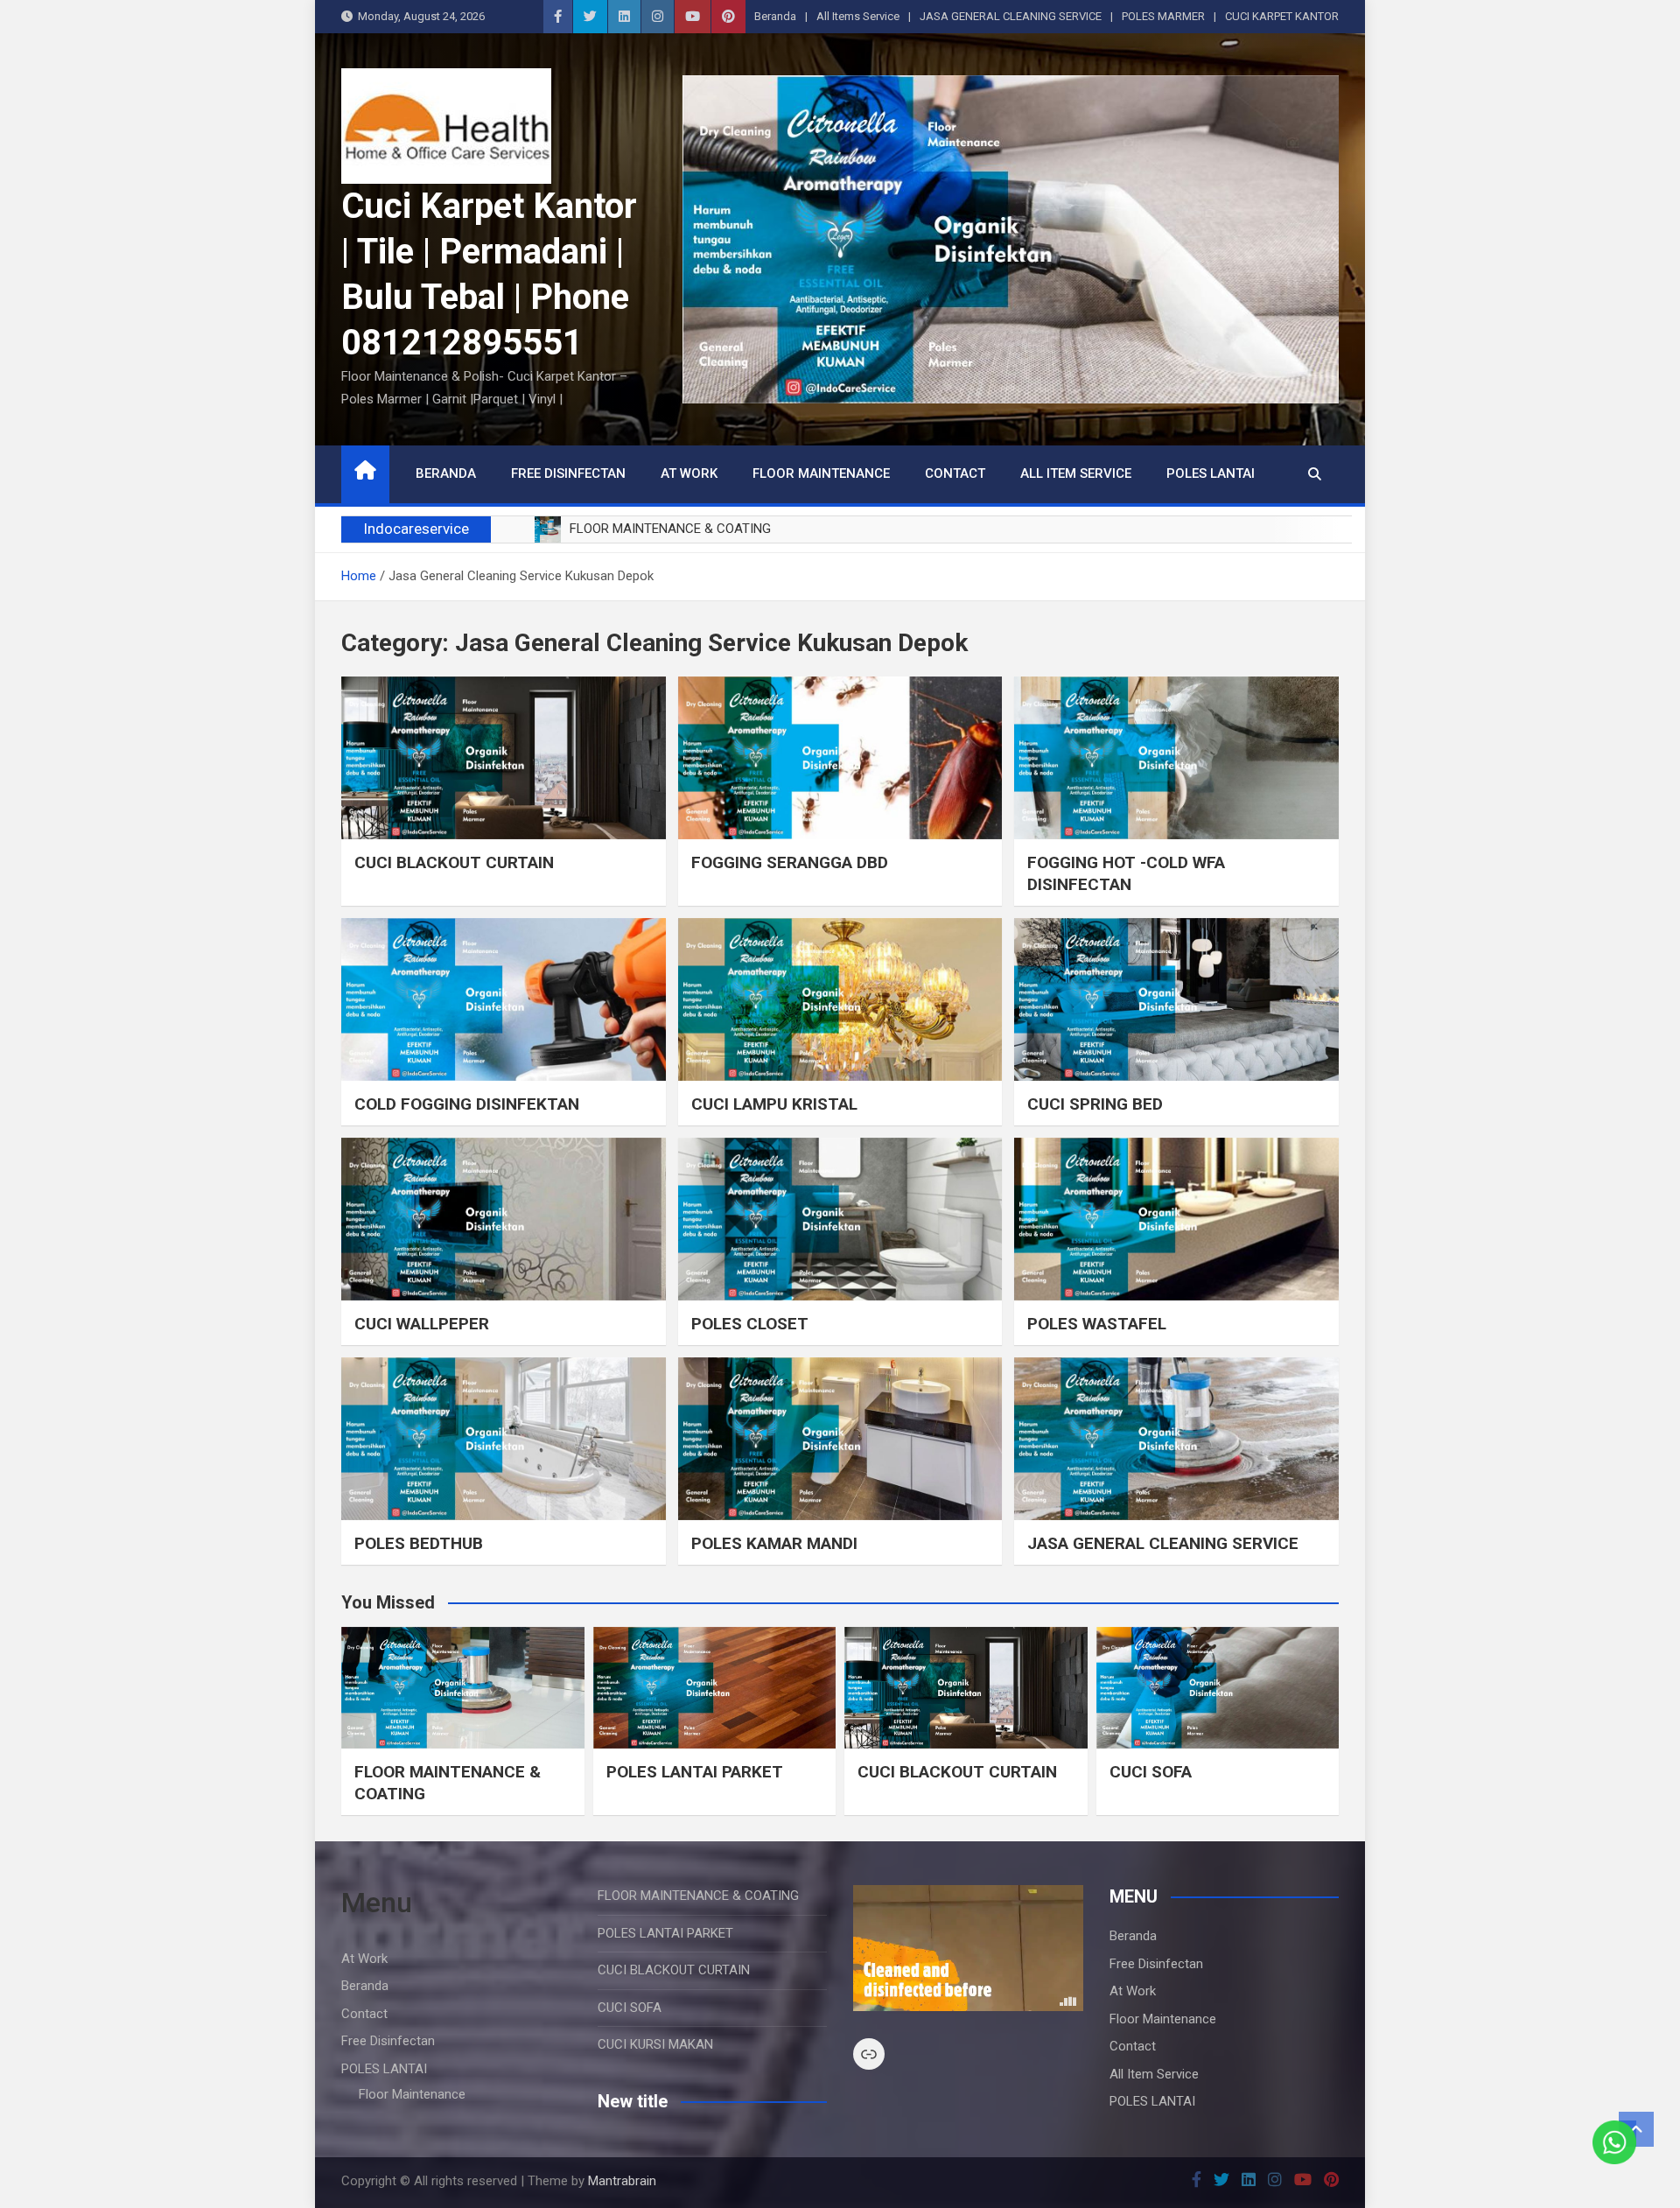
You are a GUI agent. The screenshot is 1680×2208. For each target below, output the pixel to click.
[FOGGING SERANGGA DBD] (840, 757)
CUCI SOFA (1151, 1772)
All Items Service (858, 16)
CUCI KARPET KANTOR (1282, 16)
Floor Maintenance (821, 473)
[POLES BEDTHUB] (504, 1438)
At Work (689, 473)
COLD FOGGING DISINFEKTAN (467, 1104)
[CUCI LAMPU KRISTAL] (840, 999)
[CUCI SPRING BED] (1176, 999)
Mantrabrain (622, 2181)
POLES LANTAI (1211, 473)
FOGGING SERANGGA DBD (790, 862)
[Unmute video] (968, 1948)
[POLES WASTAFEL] (1176, 1219)
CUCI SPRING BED (1095, 1104)
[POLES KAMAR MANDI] (840, 1438)
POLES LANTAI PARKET (695, 1772)
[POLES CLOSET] (840, 1219)
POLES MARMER (1163, 16)
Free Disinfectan (568, 473)
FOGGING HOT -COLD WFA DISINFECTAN (1126, 873)
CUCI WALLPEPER (422, 1324)
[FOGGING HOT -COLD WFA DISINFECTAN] (1176, 757)
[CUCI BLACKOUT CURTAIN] (504, 757)
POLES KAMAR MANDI (774, 1543)
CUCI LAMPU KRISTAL (774, 1104)
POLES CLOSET (750, 1324)
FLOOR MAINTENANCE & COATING (698, 1896)
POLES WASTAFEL (1097, 1324)
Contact (955, 473)
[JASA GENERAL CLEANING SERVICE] (1176, 1438)
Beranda (775, 16)
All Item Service (1076, 473)
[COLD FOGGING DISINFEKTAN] (504, 999)
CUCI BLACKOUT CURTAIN (454, 862)
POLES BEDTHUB (419, 1543)
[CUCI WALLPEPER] (504, 1219)
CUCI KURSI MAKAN (655, 2044)
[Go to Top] (1636, 2129)
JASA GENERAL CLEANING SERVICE (1011, 16)
